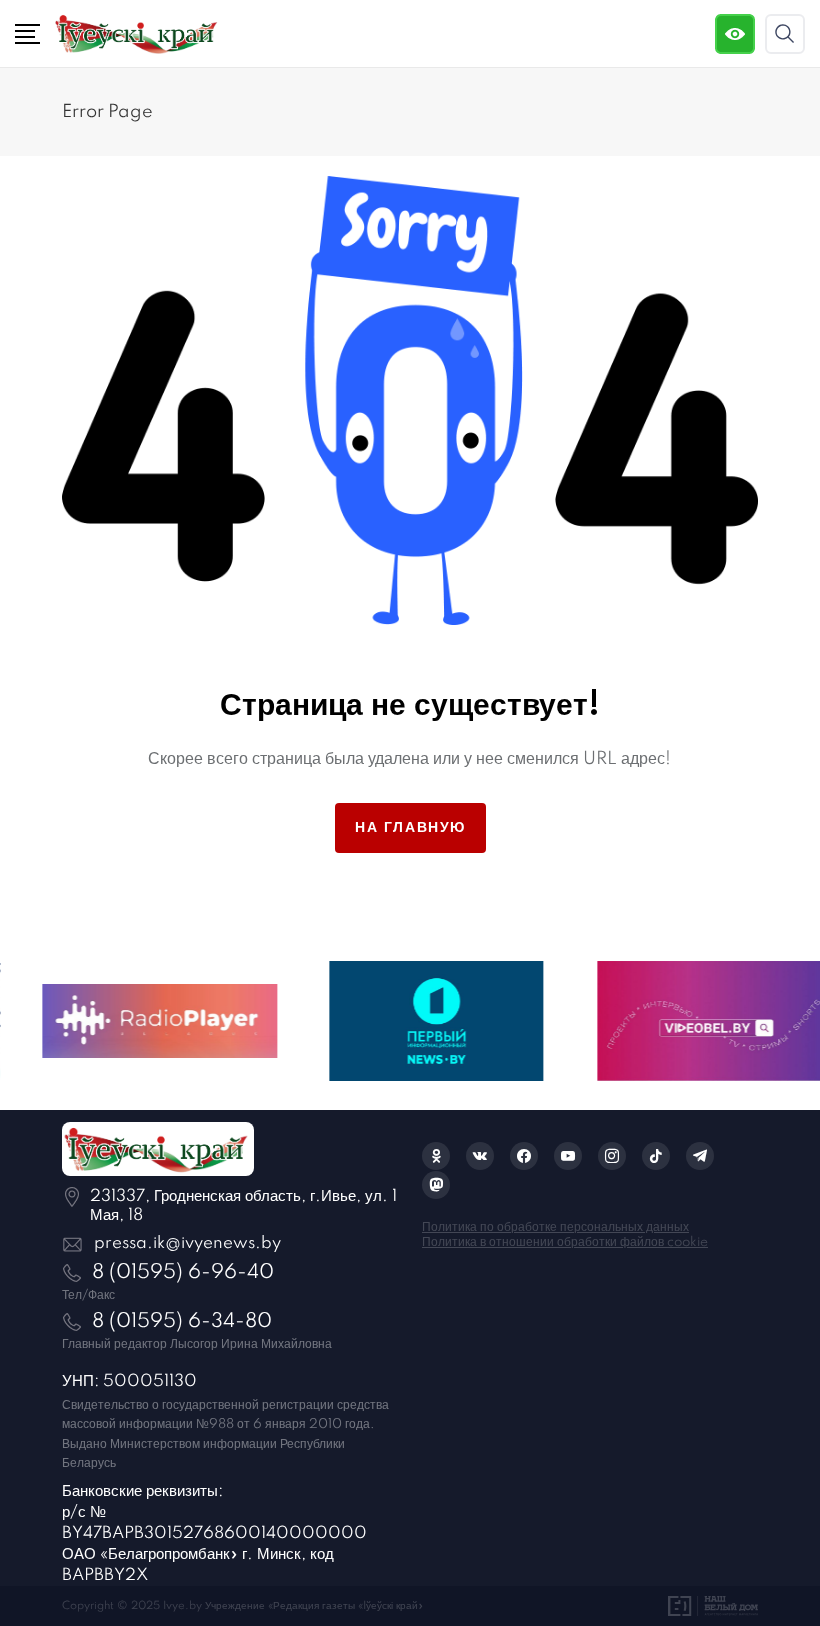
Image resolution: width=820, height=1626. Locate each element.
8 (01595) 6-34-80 (182, 1322)
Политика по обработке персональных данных (555, 1227)
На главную (410, 828)
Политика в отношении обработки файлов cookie (565, 1242)
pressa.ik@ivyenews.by (187, 1243)
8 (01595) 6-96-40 (183, 1273)
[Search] (785, 34)
